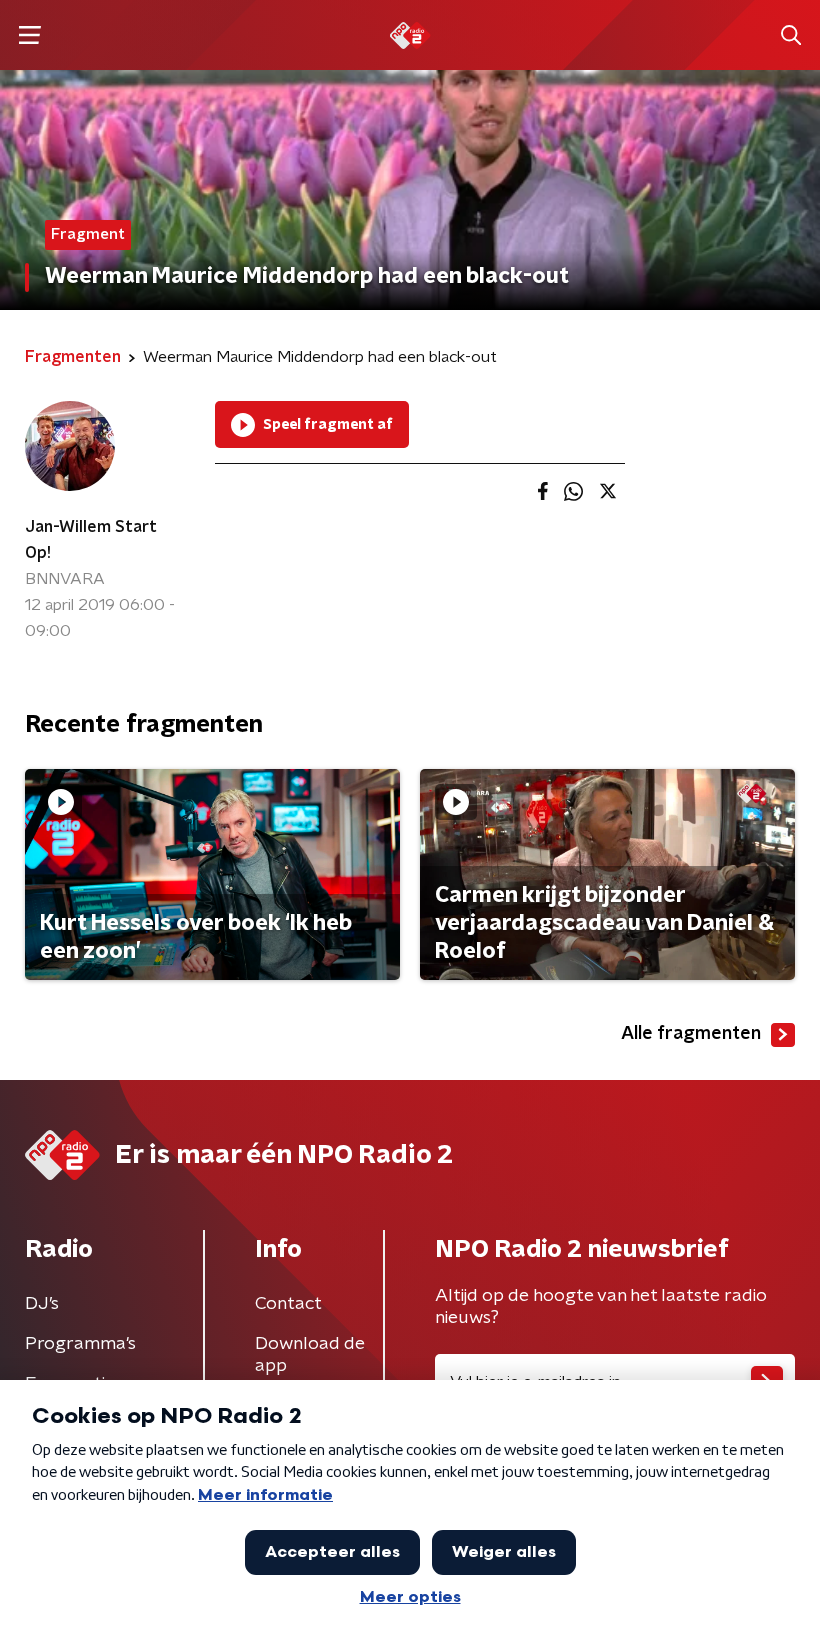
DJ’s (42, 1304)
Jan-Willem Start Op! (91, 540)
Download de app (310, 1355)
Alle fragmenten (691, 1034)
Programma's (80, 1344)
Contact (288, 1304)
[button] (29, 35)
